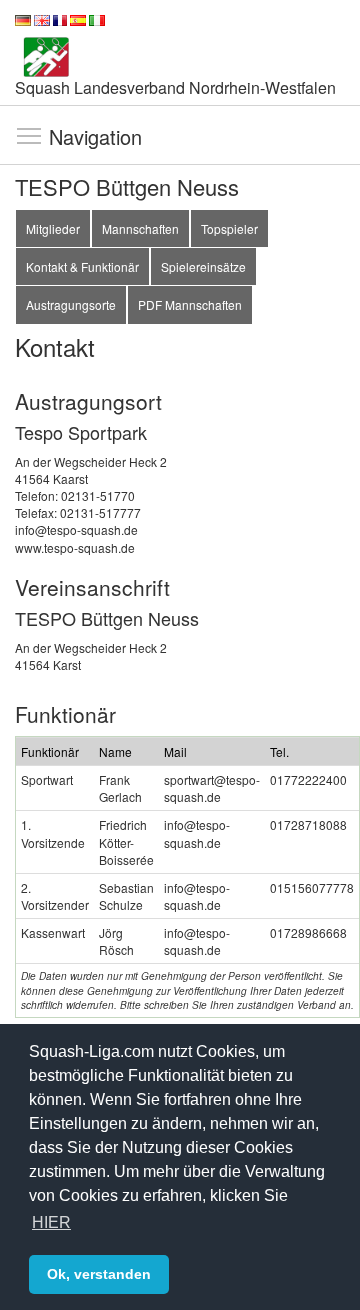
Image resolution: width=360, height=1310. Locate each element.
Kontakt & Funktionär (82, 266)
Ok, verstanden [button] (99, 1274)
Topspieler (229, 228)
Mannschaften (140, 228)
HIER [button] (51, 1222)
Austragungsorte (71, 304)
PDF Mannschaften (190, 304)
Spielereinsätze (203, 266)
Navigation (29, 135)
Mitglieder (53, 228)
